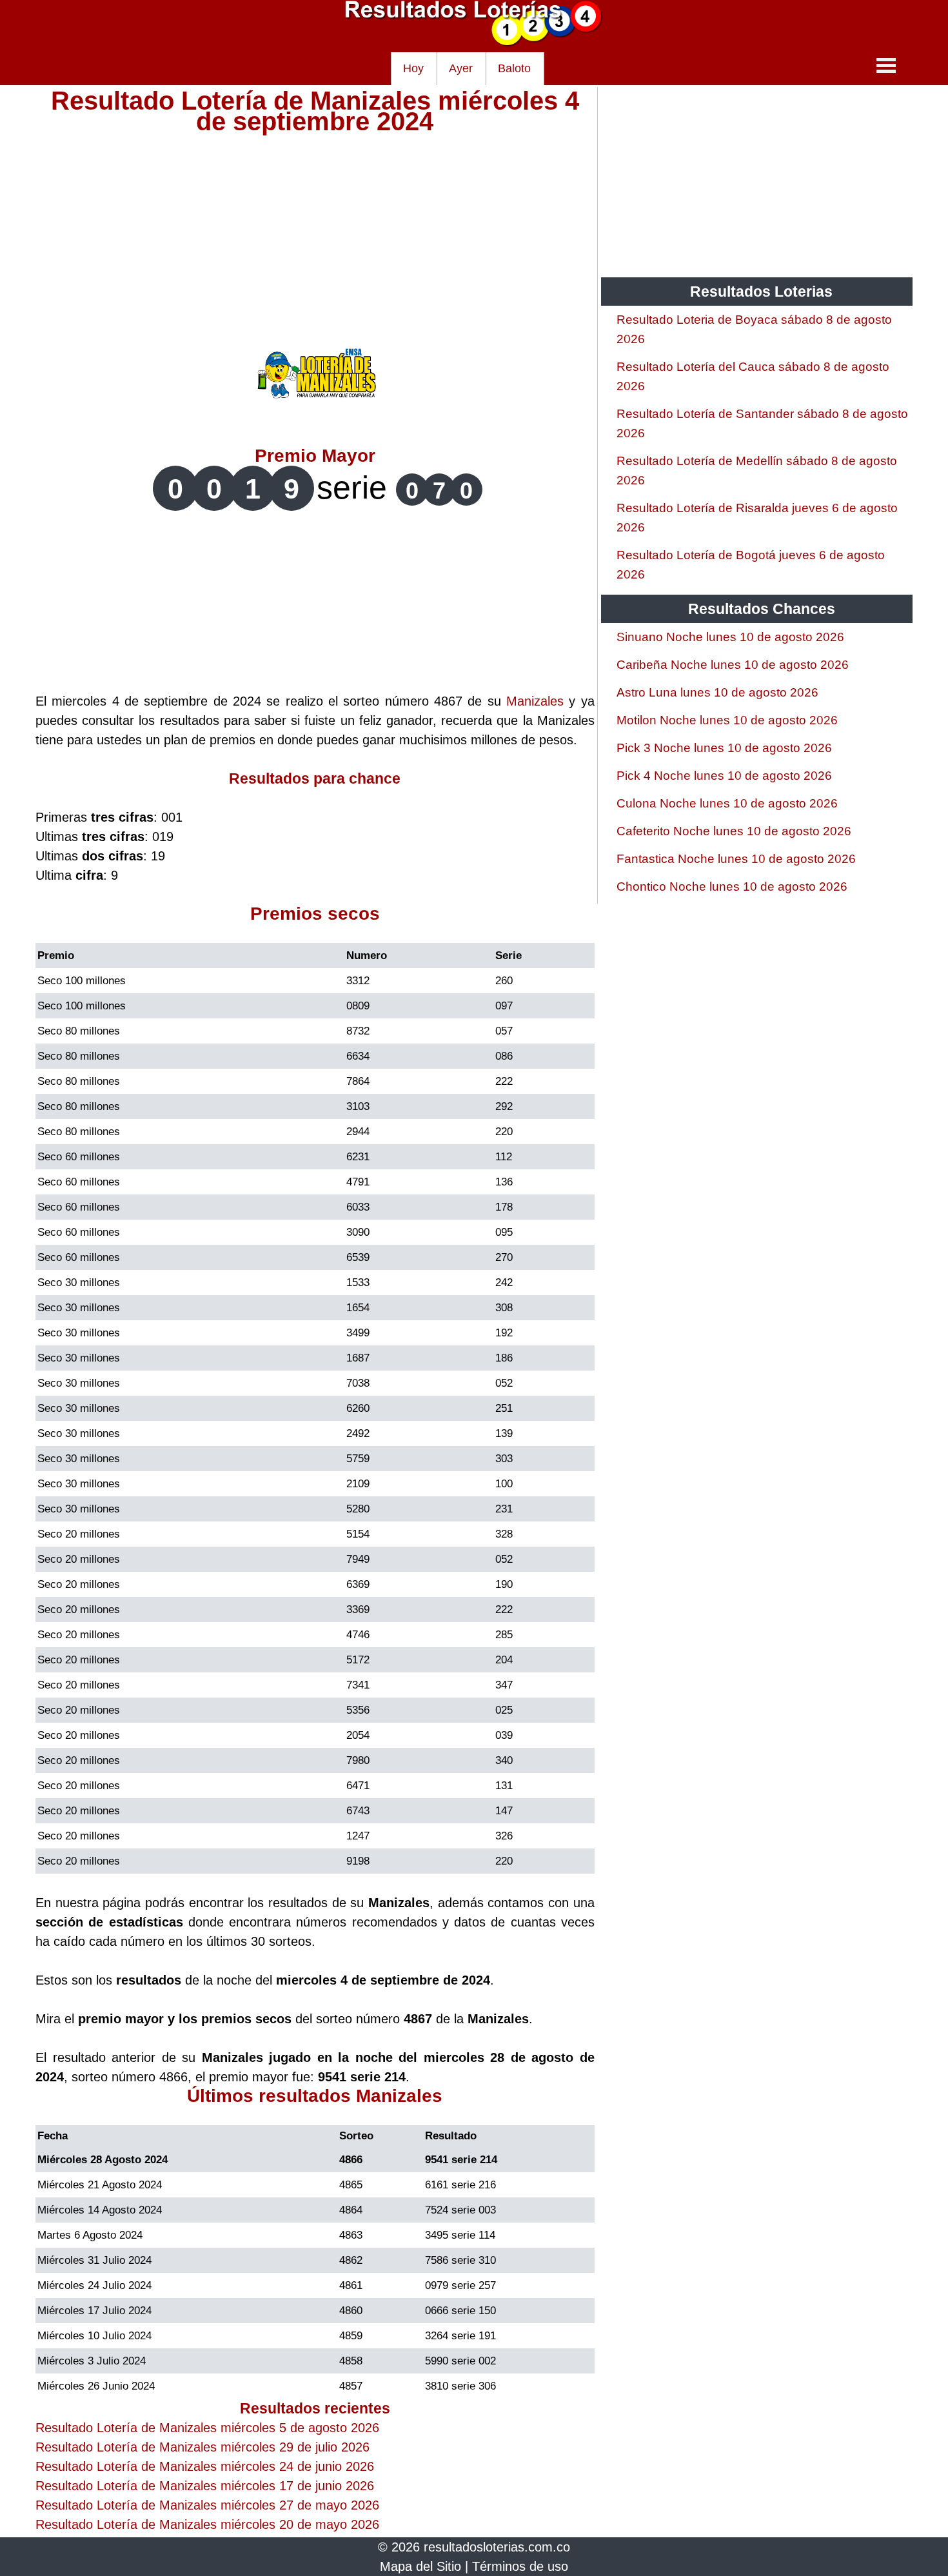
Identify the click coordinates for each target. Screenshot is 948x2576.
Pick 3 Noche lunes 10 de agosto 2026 (724, 748)
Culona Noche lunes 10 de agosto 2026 (727, 803)
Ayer (461, 68)
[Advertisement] (315, 222)
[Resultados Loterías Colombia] (474, 43)
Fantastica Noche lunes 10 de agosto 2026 (736, 859)
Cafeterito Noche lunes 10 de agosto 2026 (734, 831)
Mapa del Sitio (420, 2566)
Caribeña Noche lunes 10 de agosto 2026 (733, 665)
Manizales (535, 701)
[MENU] (886, 65)
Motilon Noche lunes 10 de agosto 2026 (727, 720)
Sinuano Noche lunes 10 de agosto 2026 (730, 637)
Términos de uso (520, 2566)
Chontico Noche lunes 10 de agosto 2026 (732, 887)
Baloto (514, 68)
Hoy (413, 68)
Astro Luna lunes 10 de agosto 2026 (717, 692)
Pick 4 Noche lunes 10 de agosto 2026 (724, 776)
